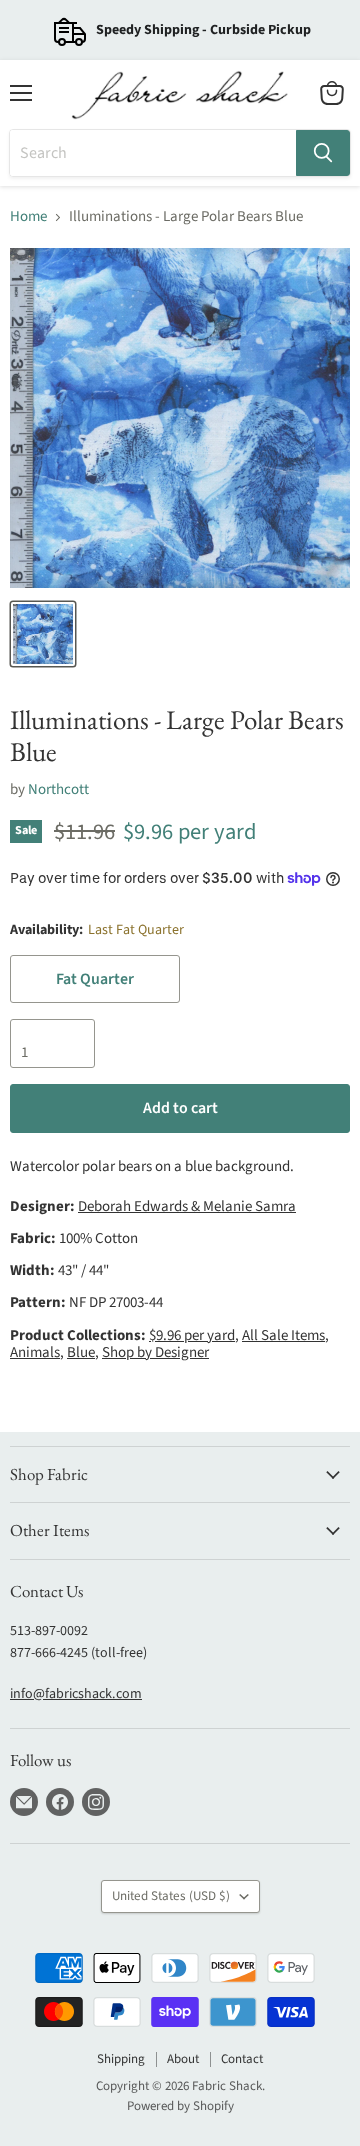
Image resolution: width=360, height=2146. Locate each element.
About (183, 2059)
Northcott (58, 789)
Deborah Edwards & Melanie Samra (187, 1206)
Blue (81, 1352)
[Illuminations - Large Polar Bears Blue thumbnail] (43, 634)
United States (171, 1896)
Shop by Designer (155, 1352)
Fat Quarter (95, 979)
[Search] (323, 153)
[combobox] (153, 153)
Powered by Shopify (180, 2106)
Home (28, 216)
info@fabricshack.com (76, 1694)
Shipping (121, 2059)
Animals (35, 1352)
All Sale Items (283, 1335)
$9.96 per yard (192, 1335)
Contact (242, 2059)
